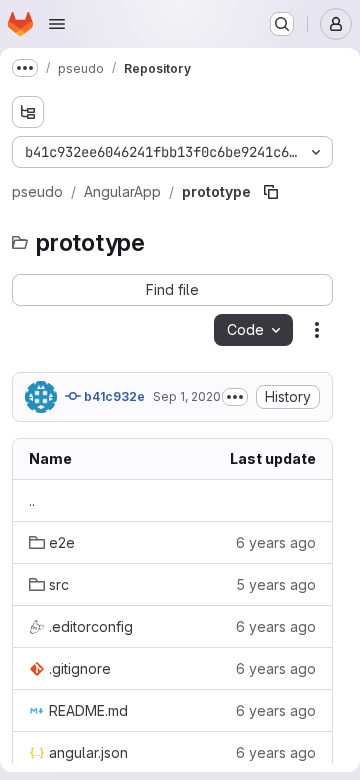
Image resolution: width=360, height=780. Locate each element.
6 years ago (276, 542)
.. (32, 500)
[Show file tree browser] (28, 112)
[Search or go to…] (282, 24)
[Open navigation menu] (57, 24)
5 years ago (276, 584)
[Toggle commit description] (235, 397)
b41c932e (113, 396)
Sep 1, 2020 (187, 396)
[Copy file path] (271, 192)
